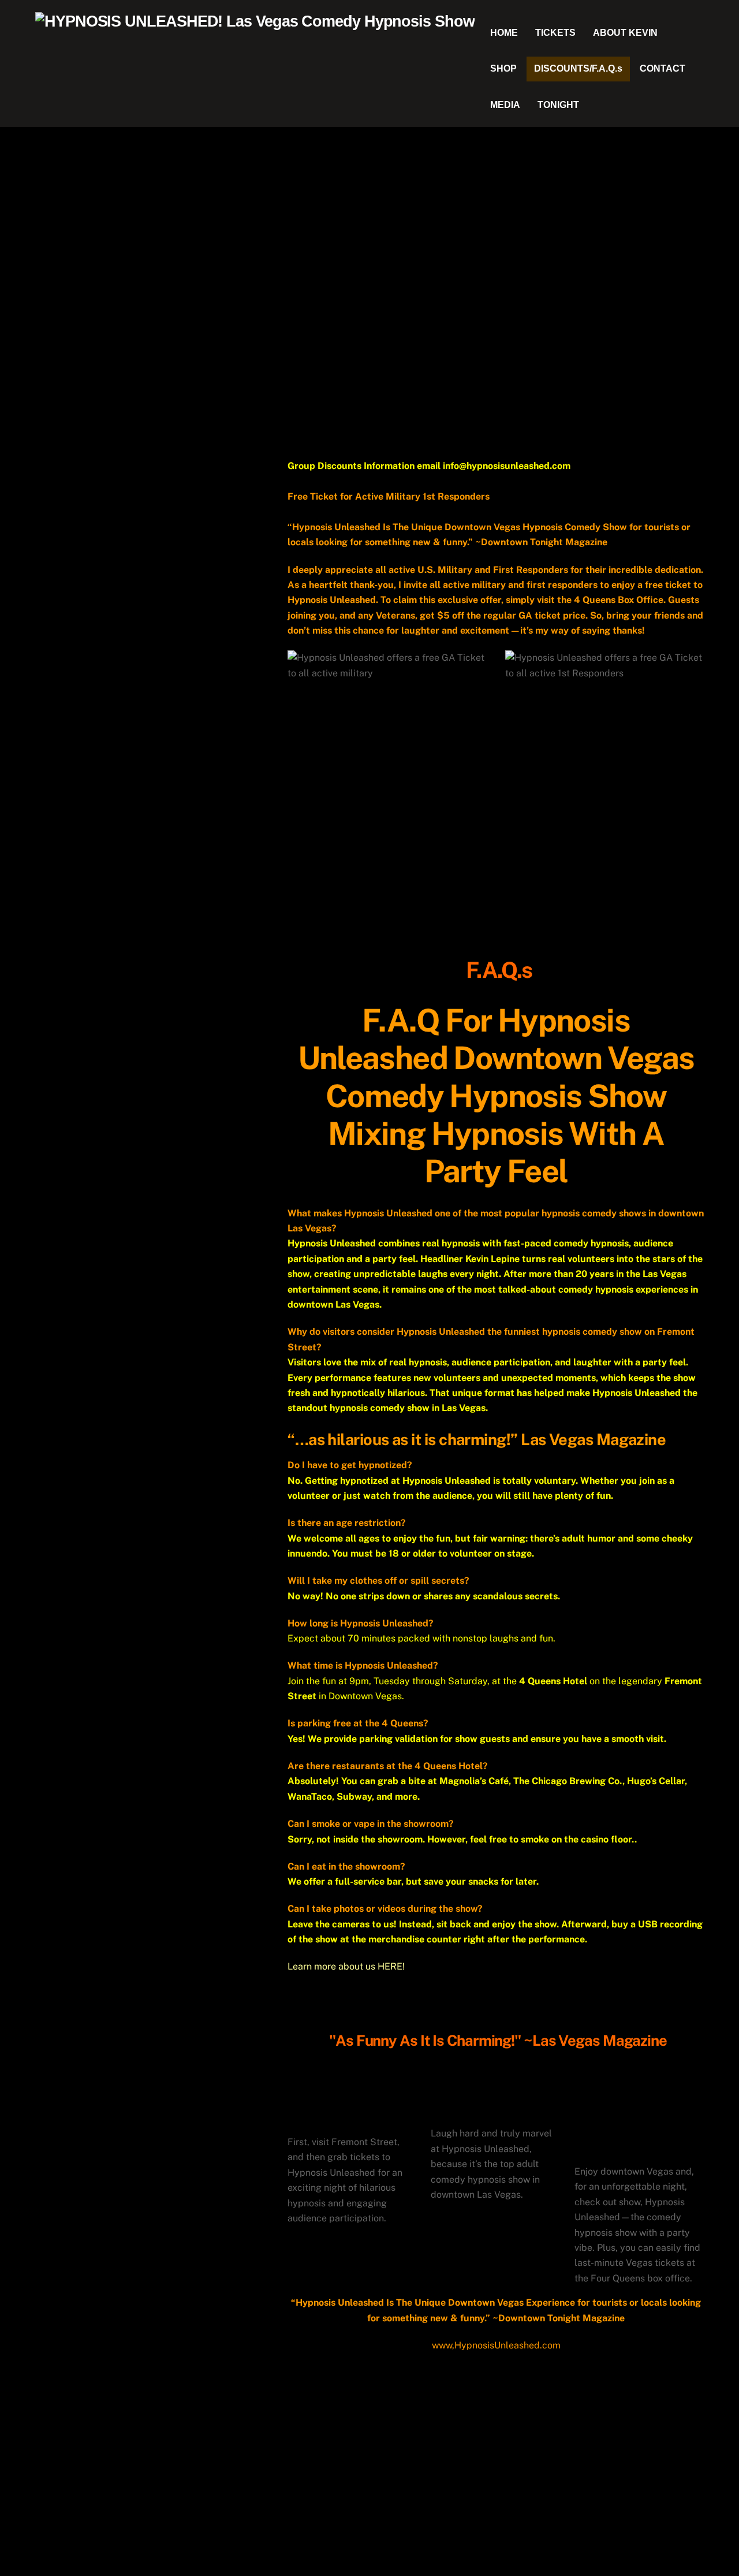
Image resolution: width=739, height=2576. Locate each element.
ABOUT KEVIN (625, 33)
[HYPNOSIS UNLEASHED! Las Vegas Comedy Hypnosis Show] (255, 21)
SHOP (503, 68)
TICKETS (555, 33)
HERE (390, 1966)
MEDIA (505, 105)
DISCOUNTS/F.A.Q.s (578, 68)
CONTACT (663, 68)
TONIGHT (558, 105)
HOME (504, 33)
